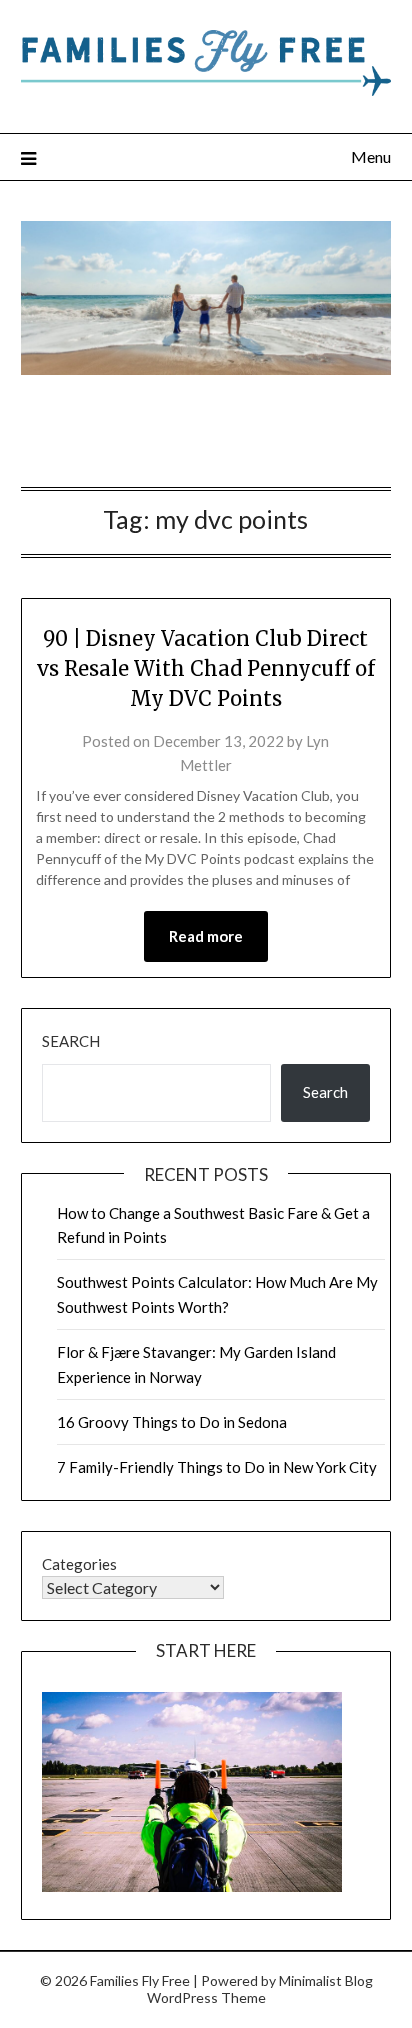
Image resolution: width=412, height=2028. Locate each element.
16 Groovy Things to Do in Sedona (172, 1422)
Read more (206, 936)
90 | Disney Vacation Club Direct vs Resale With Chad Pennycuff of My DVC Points (206, 668)
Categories (79, 1564)
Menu (371, 156)
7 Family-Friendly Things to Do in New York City (217, 1467)
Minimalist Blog (326, 1980)
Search (71, 1041)
